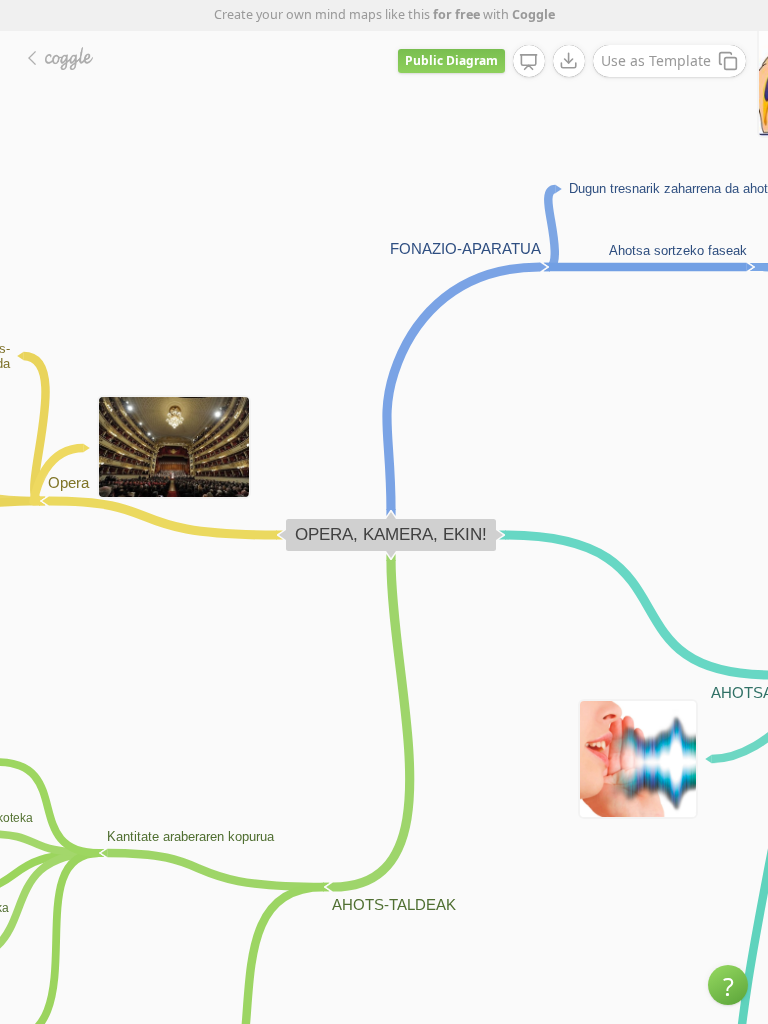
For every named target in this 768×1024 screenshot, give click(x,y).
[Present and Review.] (529, 62)
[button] (728, 985)
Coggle (533, 14)
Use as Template (656, 60)
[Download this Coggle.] (569, 61)
